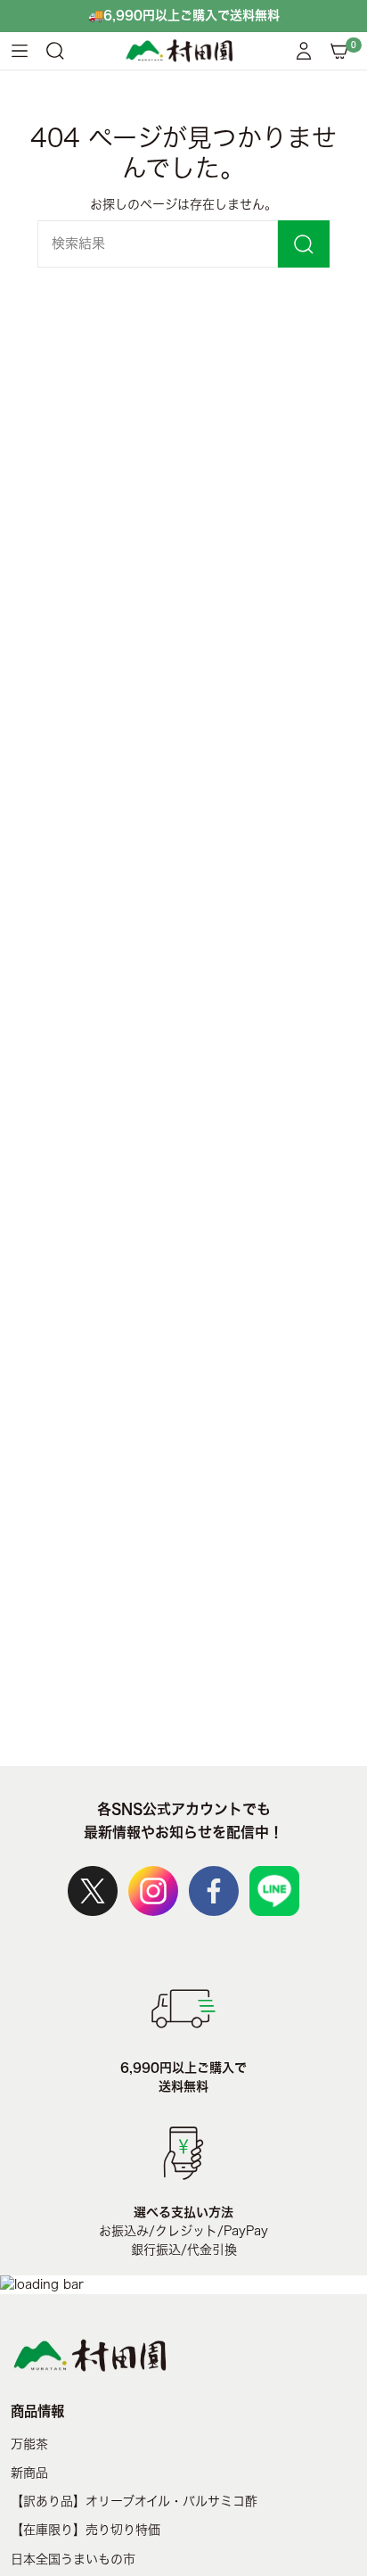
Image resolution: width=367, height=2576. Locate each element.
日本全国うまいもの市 (73, 2559)
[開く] (20, 51)
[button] (55, 51)
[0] (339, 51)
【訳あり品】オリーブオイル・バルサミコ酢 (134, 2501)
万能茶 (29, 2444)
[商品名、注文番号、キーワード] (304, 244)
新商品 (29, 2473)
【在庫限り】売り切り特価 (86, 2530)
